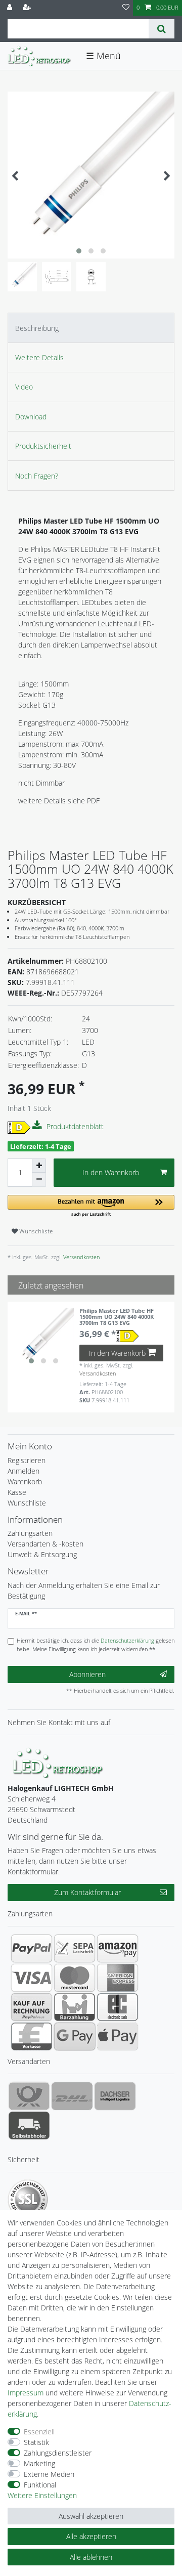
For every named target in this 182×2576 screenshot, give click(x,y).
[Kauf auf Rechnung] (32, 2007)
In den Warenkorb (111, 1172)
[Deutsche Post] (29, 2096)
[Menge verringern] (39, 1180)
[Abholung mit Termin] (29, 2125)
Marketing (39, 2463)
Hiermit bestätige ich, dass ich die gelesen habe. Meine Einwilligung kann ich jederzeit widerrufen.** (96, 1645)
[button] (91, 1206)
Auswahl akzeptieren (91, 2516)
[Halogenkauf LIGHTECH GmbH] (58, 1761)
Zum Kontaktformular (87, 1892)
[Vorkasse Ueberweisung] (32, 2036)
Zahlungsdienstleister (58, 2453)
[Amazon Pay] (118, 1948)
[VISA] (32, 1978)
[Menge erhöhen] (39, 1166)
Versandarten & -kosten (45, 1544)
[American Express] (118, 1978)
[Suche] (162, 29)
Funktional (40, 2485)
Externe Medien (49, 2474)
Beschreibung (37, 328)
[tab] (91, 328)
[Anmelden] (11, 8)
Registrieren (27, 1460)
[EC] (118, 2007)
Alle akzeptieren (91, 2536)
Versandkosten (81, 1257)
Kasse (17, 1492)
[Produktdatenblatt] (38, 1126)
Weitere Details (39, 357)
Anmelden (24, 1471)
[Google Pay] (75, 2036)
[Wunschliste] (126, 8)
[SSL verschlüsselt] (28, 2200)
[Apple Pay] (118, 2036)
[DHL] (72, 2096)
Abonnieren (87, 1674)
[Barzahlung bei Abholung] (75, 2007)
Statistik (36, 2442)
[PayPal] (32, 1948)
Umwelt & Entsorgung (42, 1554)
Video (24, 387)
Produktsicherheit (43, 446)
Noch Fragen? (37, 476)
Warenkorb (25, 1482)
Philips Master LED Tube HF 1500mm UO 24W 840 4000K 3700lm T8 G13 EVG (117, 1317)
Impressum (26, 2393)
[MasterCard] (75, 1978)
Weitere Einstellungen (42, 2495)
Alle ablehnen (91, 2557)
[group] (43, 1338)
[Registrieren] (28, 8)
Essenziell (39, 2432)
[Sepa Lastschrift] (75, 1948)
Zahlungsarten (30, 1533)
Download (31, 417)
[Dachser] (115, 2096)
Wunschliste (35, 1231)
